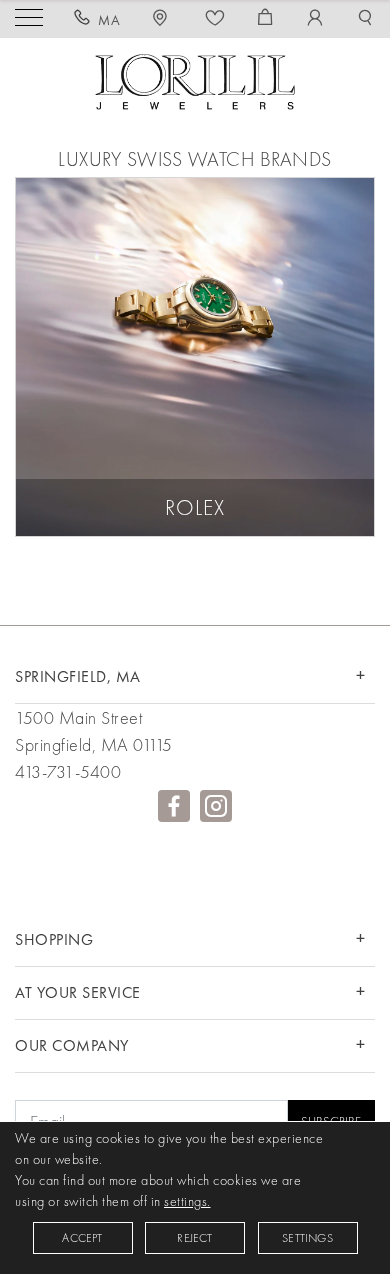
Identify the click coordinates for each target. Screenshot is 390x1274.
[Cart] (265, 20)
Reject (194, 1238)
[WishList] (215, 20)
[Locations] (163, 20)
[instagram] (216, 806)
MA (109, 20)
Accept (82, 1238)
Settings (307, 1238)
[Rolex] (195, 357)
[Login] (315, 20)
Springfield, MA (78, 676)
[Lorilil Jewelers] (195, 79)
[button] (365, 20)
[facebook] (174, 806)
